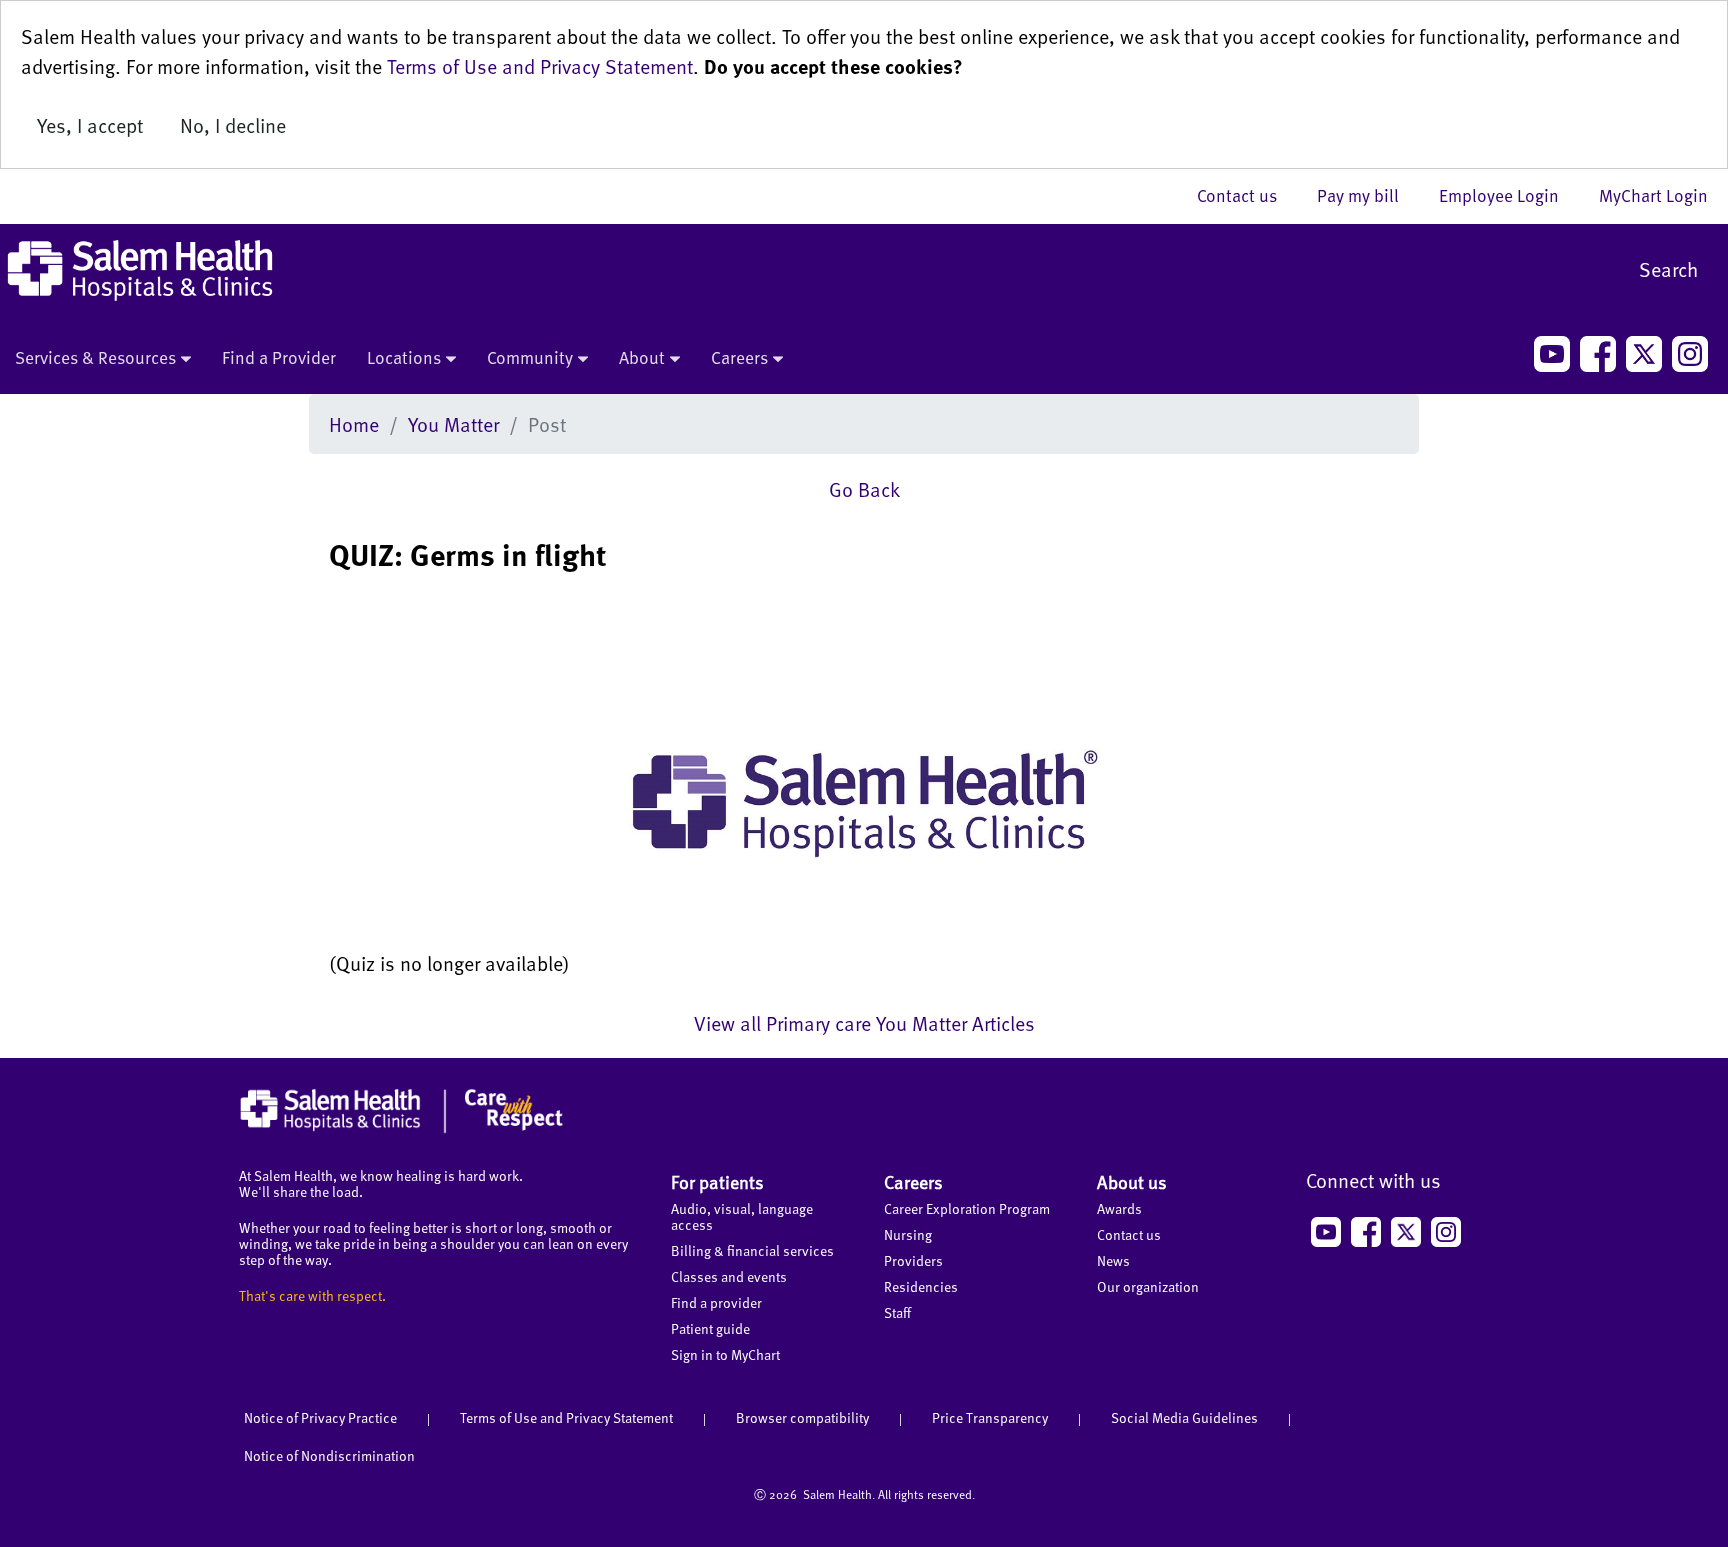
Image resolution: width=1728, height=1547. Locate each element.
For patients (717, 1181)
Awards (1119, 1208)
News (1113, 1260)
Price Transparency (990, 1417)
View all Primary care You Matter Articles (864, 1023)
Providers (913, 1260)
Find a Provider (279, 357)
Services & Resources (95, 357)
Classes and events (729, 1276)
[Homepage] (401, 1128)
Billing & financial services (752, 1250)
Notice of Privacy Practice (320, 1417)
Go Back (864, 489)
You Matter (453, 424)
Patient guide (710, 1328)
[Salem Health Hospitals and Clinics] (140, 270)
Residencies (921, 1286)
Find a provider (716, 1302)
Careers (739, 357)
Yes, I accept (90, 125)
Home (354, 424)
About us (1132, 1181)
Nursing (908, 1234)
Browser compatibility (802, 1417)
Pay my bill (1368, 195)
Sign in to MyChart (725, 1354)
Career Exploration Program (967, 1208)
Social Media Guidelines (1184, 1417)
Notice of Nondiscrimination (329, 1455)
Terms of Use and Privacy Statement (540, 66)
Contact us (1247, 195)
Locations (404, 357)
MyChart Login (1653, 195)
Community (530, 357)
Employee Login (1509, 195)
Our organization (1148, 1286)
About (642, 357)
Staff (897, 1312)
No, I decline (233, 125)
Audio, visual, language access (742, 1216)
